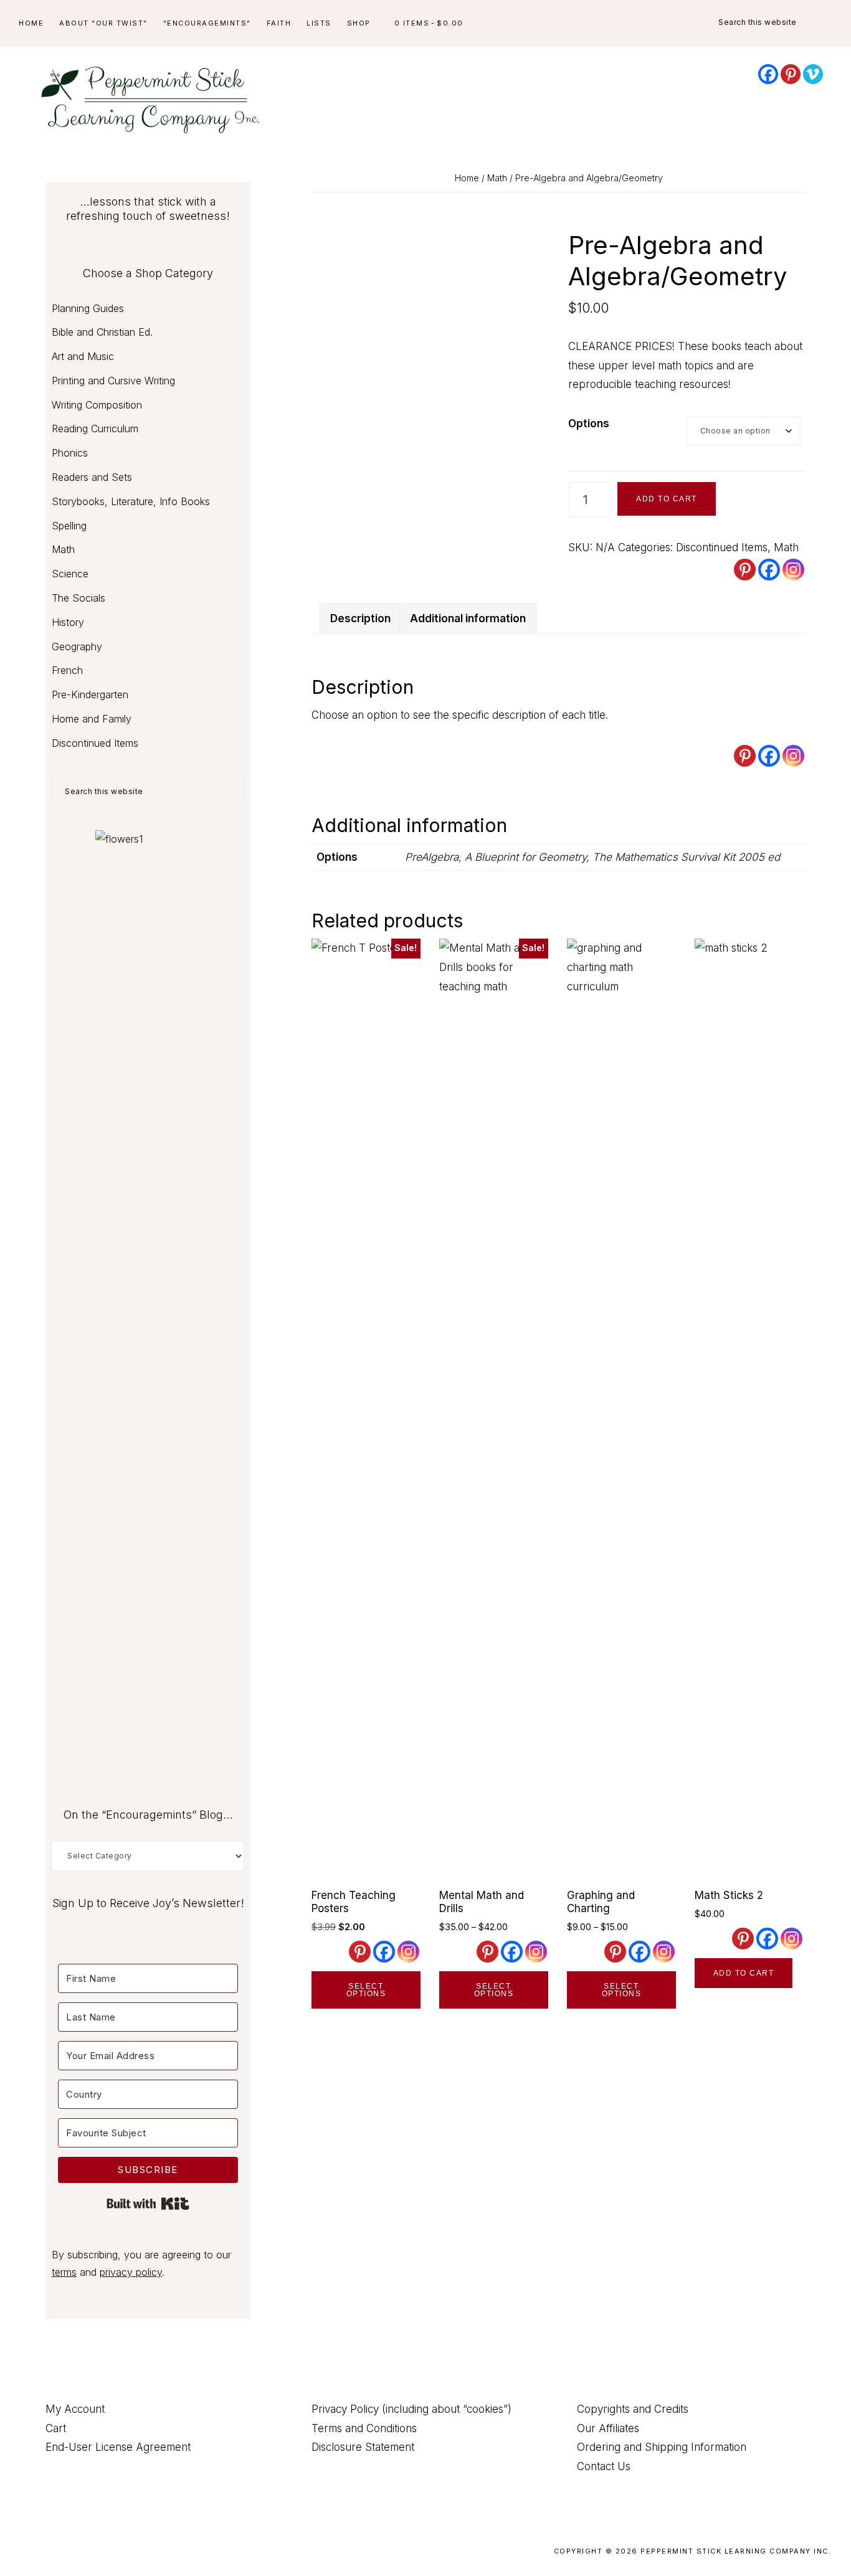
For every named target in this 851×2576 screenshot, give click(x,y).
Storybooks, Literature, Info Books (131, 501)
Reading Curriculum (95, 429)
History (68, 622)
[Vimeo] (813, 74)
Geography (77, 646)
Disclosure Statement (363, 2447)
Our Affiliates (608, 2428)
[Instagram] (793, 570)
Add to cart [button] (744, 1973)
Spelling (69, 526)
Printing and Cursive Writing (113, 381)
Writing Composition (97, 405)
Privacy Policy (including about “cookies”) (411, 2409)
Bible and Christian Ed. (102, 332)
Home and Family (92, 719)
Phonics (70, 453)
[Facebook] (768, 74)
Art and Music (83, 356)
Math (497, 178)
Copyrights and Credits (633, 2409)
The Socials (78, 598)
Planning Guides (88, 308)
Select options (366, 1990)
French (67, 670)
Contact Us (604, 2466)
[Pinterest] (791, 74)
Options (589, 424)
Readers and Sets (92, 477)
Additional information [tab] (468, 618)
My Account (75, 2409)
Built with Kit (148, 2204)
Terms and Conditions (364, 2428)
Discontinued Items (722, 547)
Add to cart (667, 499)
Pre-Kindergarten (90, 694)
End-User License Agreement (118, 2447)
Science (70, 574)
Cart (56, 2428)
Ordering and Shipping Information (662, 2447)
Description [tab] (360, 618)
